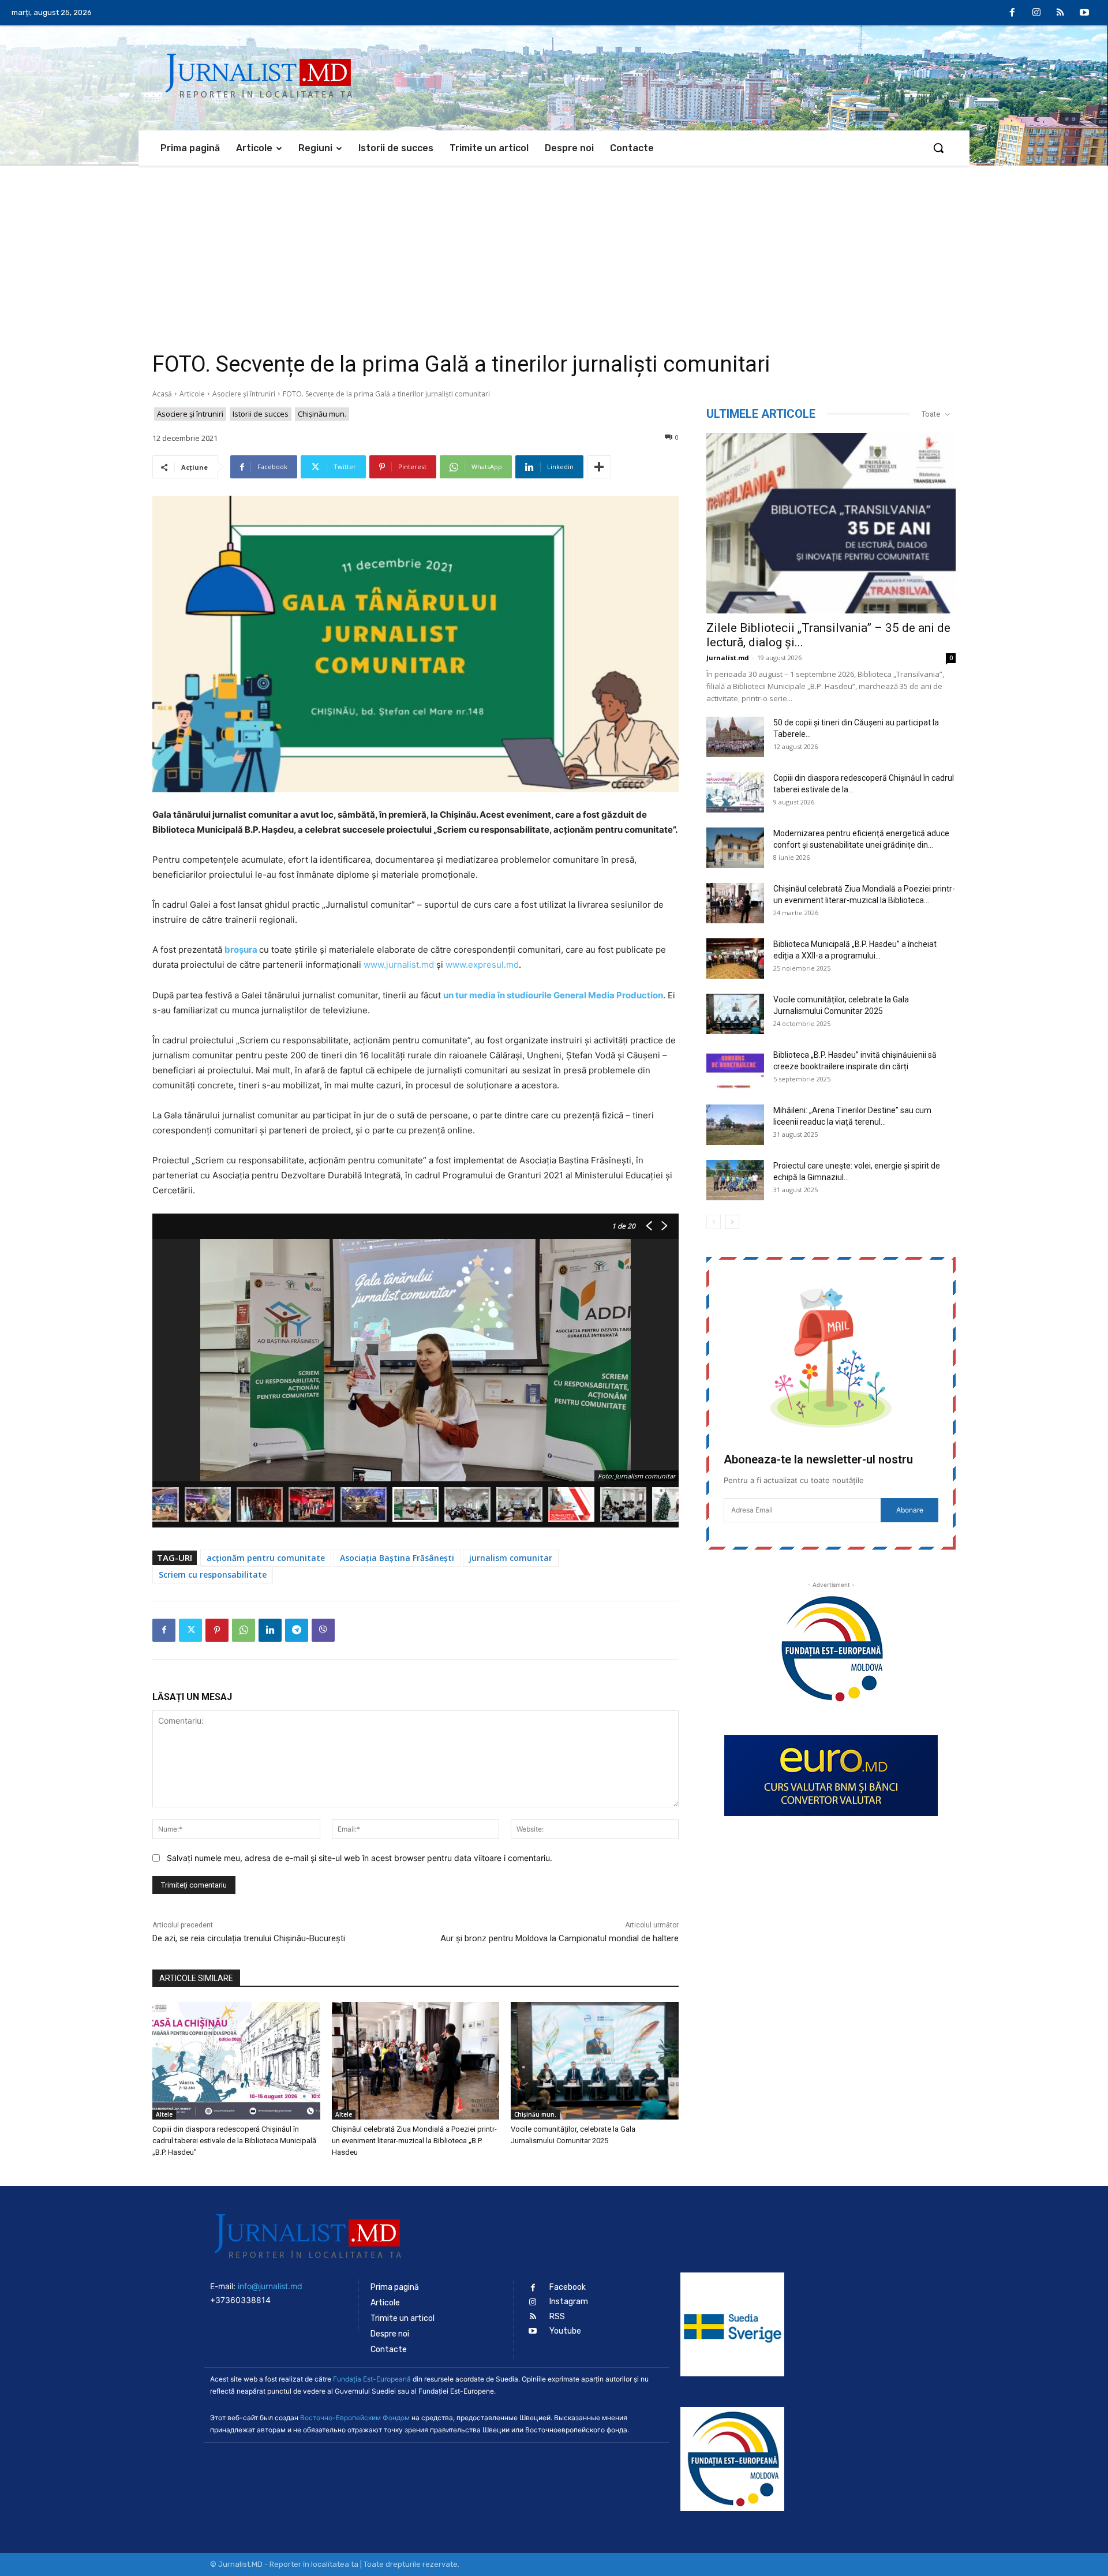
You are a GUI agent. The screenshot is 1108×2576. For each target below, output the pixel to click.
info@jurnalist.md (270, 2286)
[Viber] (323, 1630)
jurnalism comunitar (511, 1558)
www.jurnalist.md (399, 965)
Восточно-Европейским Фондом (355, 2418)
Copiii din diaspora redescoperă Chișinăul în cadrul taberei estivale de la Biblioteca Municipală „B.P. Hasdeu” (234, 2141)
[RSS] (1061, 13)
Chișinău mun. (322, 414)
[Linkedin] (270, 1630)
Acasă (162, 394)
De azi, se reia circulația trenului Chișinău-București (249, 1938)
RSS (557, 2317)
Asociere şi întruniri (244, 394)
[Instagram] (1036, 13)
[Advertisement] (554, 252)
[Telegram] (297, 1630)
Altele (164, 2114)
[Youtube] (1084, 13)
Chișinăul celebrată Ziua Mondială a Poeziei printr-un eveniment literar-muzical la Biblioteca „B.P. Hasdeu (414, 2141)
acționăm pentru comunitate (266, 1558)
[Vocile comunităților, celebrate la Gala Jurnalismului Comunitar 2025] (595, 2060)
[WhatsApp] (244, 1630)
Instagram (569, 2302)
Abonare (910, 1510)
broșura (241, 950)
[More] (599, 467)
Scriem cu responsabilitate (213, 1575)
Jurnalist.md (728, 658)
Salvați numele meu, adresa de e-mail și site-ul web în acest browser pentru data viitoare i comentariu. (360, 1858)
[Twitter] (190, 1630)
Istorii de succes (261, 414)
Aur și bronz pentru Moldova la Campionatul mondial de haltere (559, 1938)
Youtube (565, 2331)
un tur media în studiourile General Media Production (553, 995)
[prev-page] (714, 1222)
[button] (938, 148)
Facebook (568, 2287)
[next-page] (732, 1222)
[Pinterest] (217, 1630)
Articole (192, 394)
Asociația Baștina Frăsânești (397, 1558)
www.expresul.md (482, 965)
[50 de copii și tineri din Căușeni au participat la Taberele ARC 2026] (735, 737)
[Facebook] (1013, 13)
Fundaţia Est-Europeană (372, 2379)
